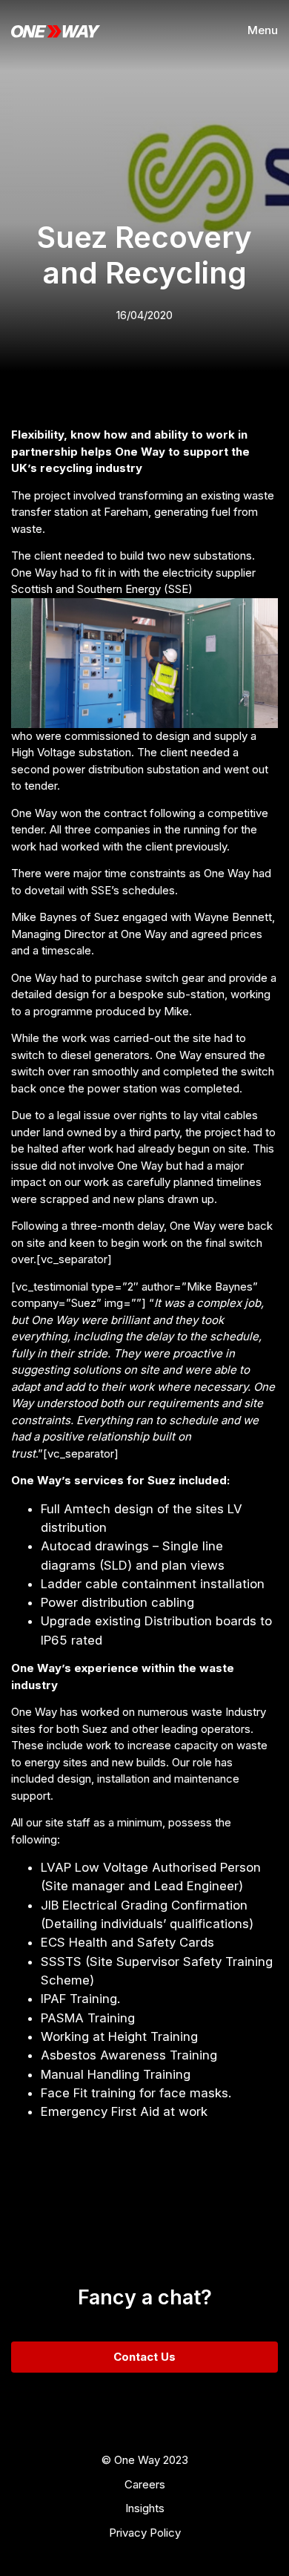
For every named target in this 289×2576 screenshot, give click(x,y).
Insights (145, 2508)
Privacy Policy (145, 2533)
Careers (145, 2484)
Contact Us (144, 2357)
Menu (263, 30)
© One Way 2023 (145, 2460)
